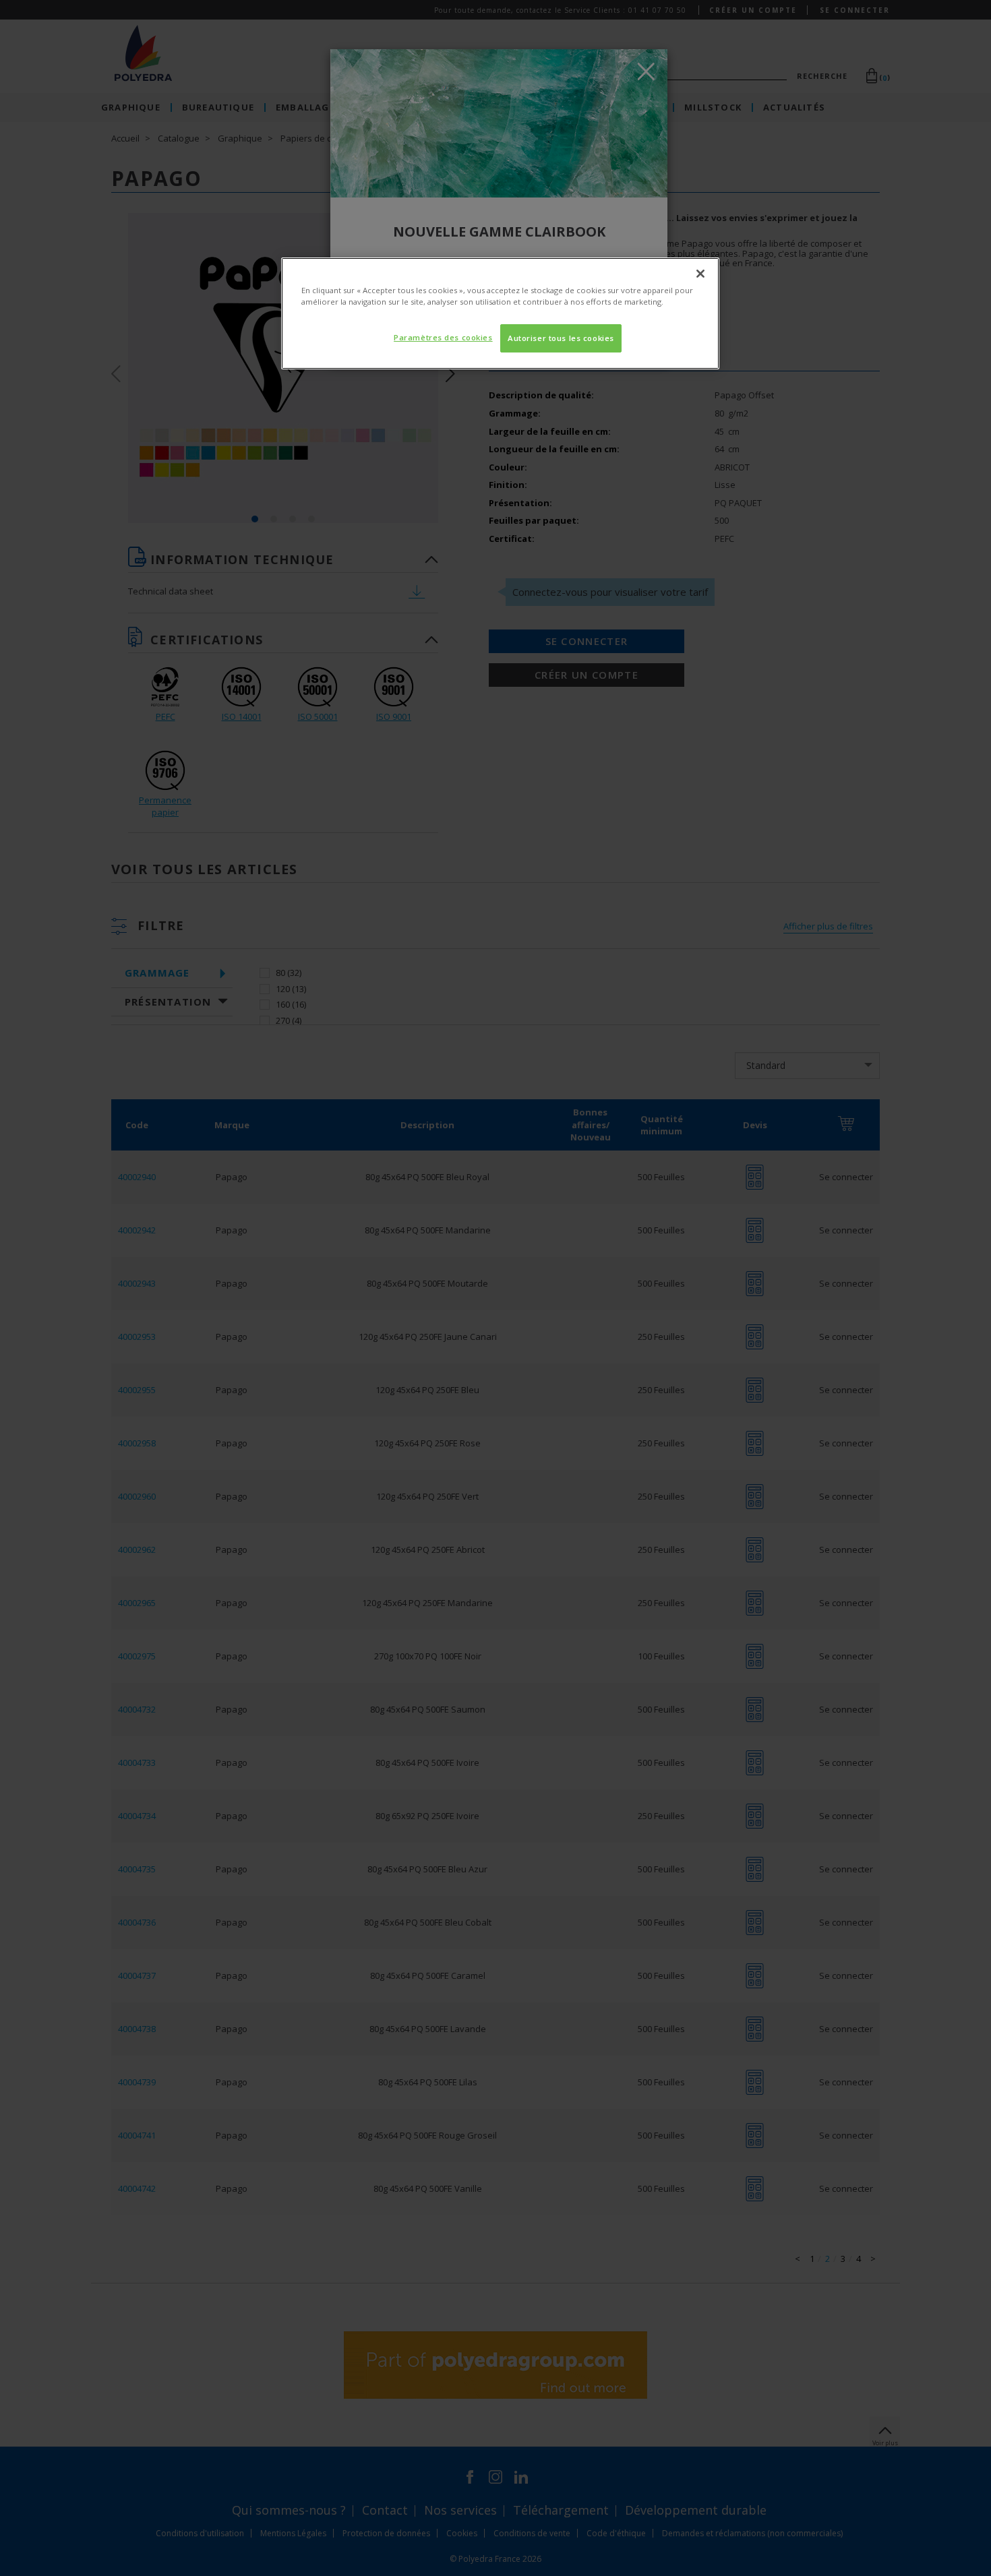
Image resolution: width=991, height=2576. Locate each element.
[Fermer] (700, 274)
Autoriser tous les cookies (561, 338)
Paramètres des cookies (443, 337)
